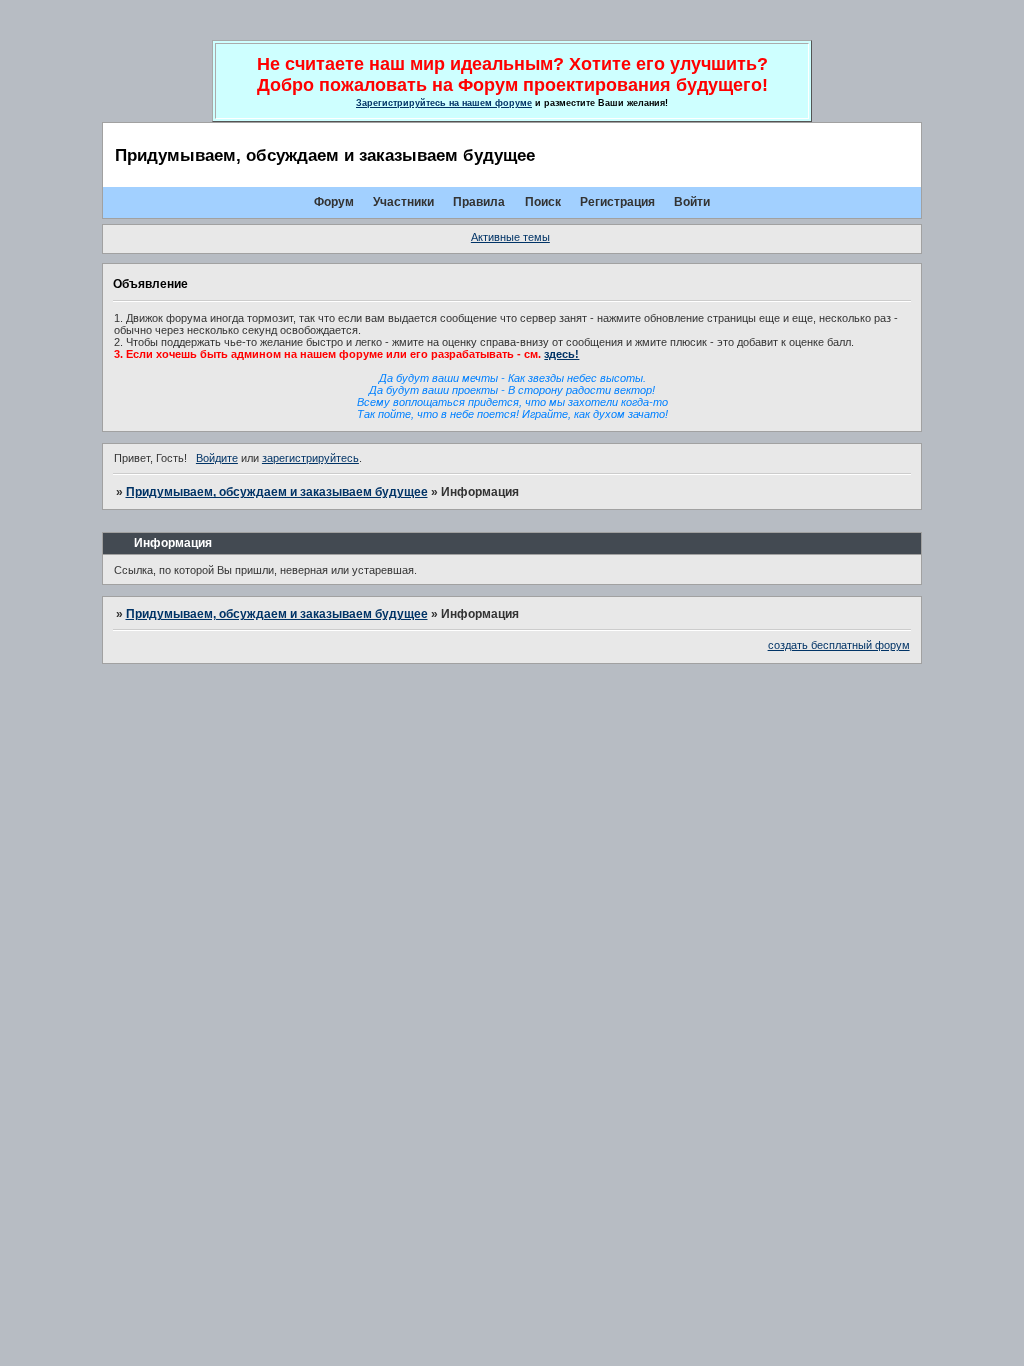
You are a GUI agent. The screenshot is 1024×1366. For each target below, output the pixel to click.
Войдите (217, 458)
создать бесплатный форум (839, 645)
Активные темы (510, 237)
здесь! (561, 354)
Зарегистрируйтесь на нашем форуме (444, 103)
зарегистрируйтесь (310, 458)
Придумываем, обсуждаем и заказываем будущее (277, 492)
